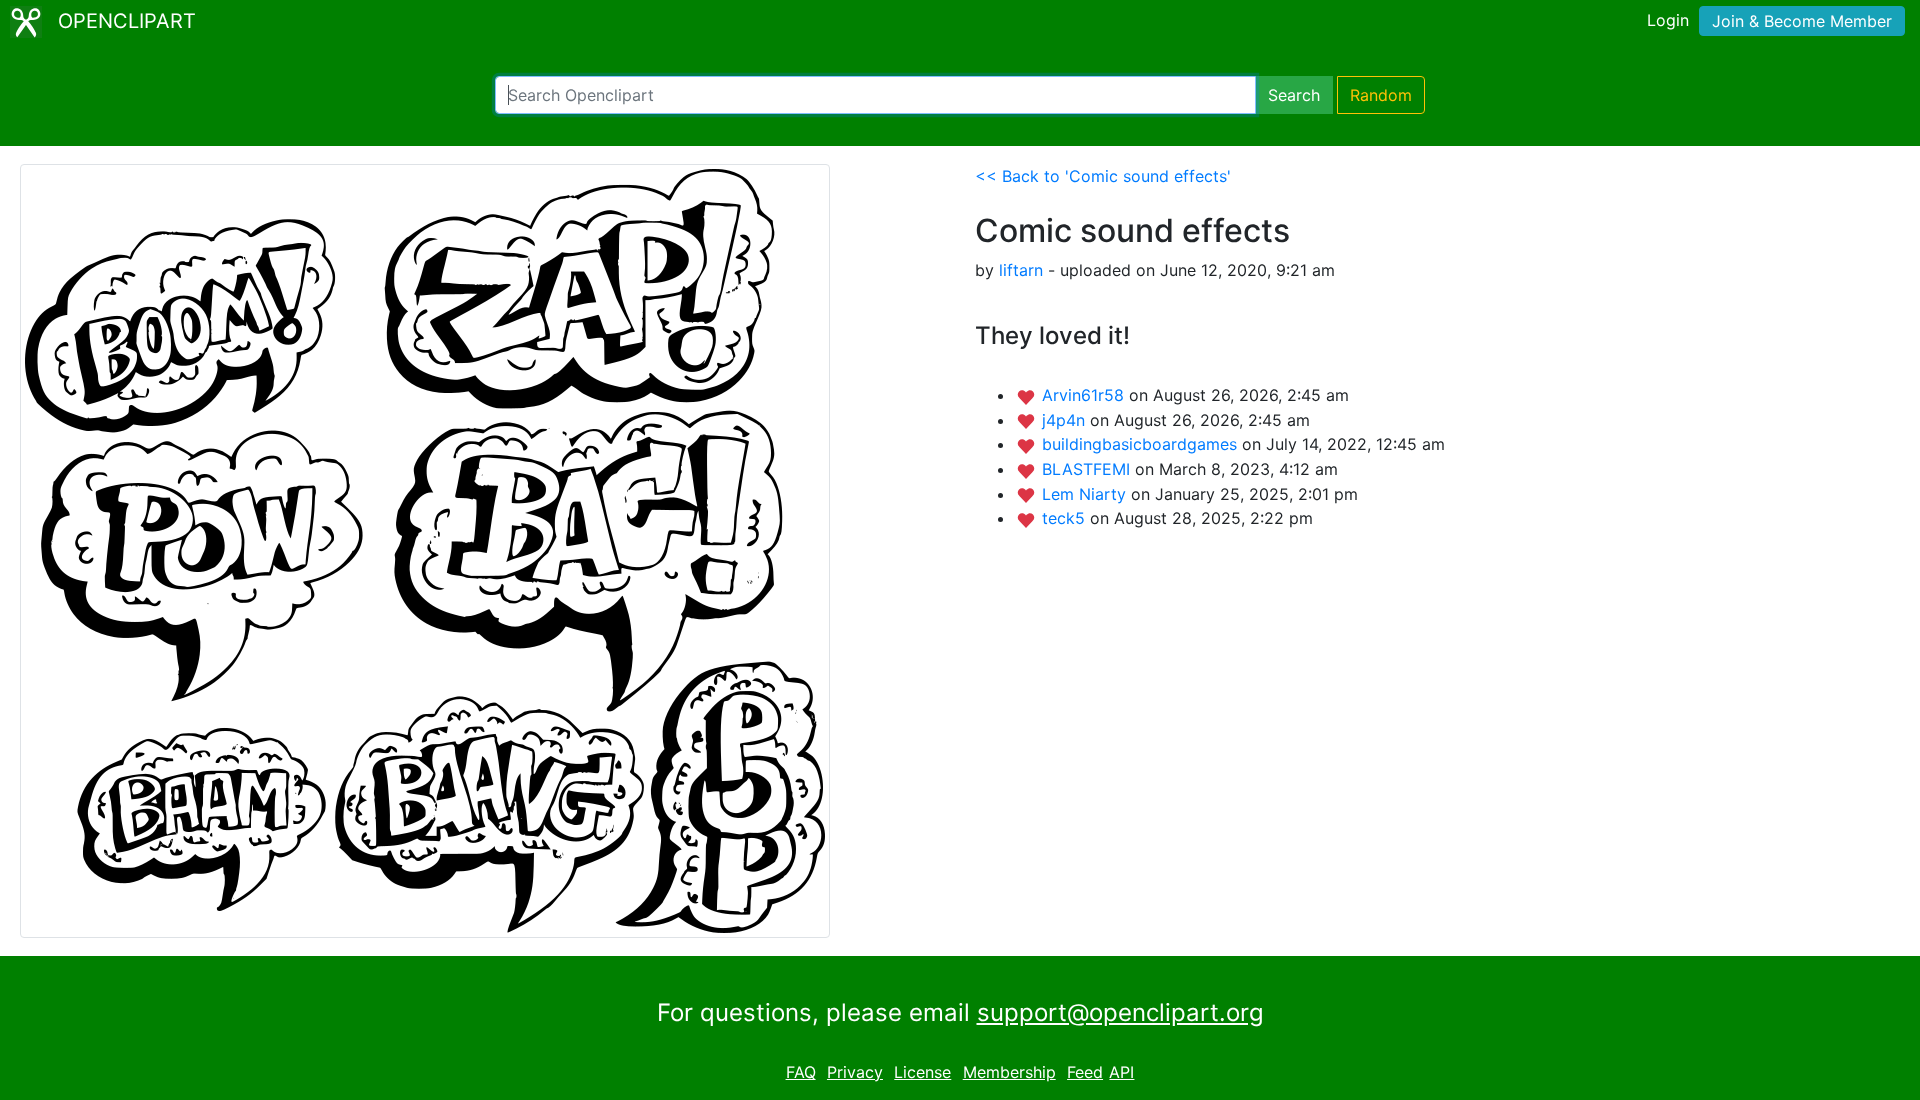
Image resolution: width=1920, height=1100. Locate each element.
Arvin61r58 (1085, 395)
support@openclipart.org (1120, 1012)
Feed (1085, 1072)
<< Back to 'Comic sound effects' (1103, 176)
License (922, 1072)
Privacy (855, 1072)
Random (1381, 95)
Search (1294, 95)
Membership (1009, 1072)
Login (1668, 20)
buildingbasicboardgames (1142, 444)
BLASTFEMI (1088, 469)
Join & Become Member (1802, 21)
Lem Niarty (1086, 494)
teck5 (1066, 518)
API (1121, 1072)
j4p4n (1066, 420)
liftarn (1021, 270)
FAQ (801, 1072)
